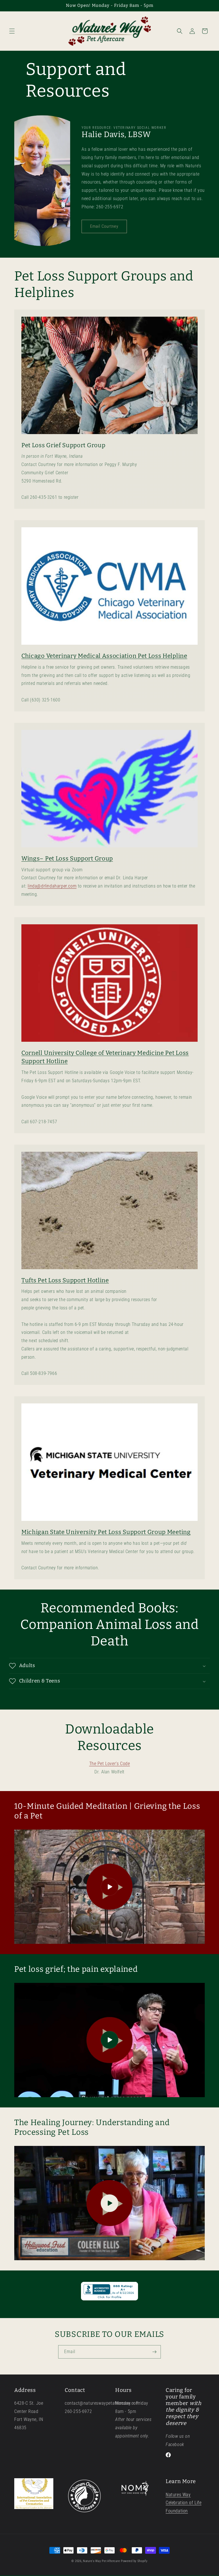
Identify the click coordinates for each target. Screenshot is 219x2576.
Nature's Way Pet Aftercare (101, 2561)
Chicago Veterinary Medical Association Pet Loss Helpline (104, 656)
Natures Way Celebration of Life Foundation (183, 2503)
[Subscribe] (154, 2352)
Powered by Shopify (134, 2561)
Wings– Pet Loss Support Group (67, 858)
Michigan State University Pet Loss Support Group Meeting (106, 1532)
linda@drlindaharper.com (52, 886)
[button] (12, 31)
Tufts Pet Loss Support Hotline (65, 1280)
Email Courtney (104, 226)
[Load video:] (109, 1887)
